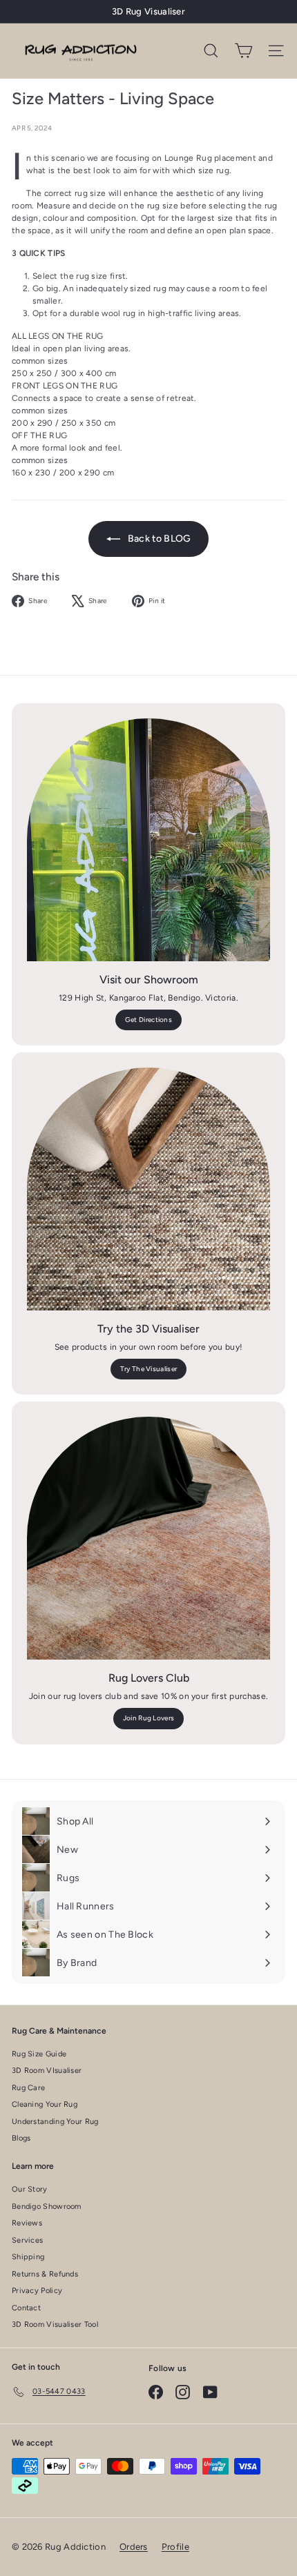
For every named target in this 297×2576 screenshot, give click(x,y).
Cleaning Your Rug (45, 2104)
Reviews (27, 2223)
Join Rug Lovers (149, 1718)
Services (27, 2240)
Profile (175, 2547)
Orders (134, 2547)
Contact (26, 2308)
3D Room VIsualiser (47, 2071)
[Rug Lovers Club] (148, 1538)
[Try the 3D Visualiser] (148, 1189)
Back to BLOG (159, 539)
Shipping (28, 2257)
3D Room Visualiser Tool (55, 2324)
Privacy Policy (37, 2291)
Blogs (21, 2138)
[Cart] (243, 51)
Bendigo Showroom (47, 2206)
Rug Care (28, 2088)
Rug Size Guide (39, 2054)
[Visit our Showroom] (148, 840)
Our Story (30, 2189)
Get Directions (148, 1020)
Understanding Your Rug (55, 2122)
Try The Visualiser (148, 1369)
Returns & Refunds (45, 2274)
